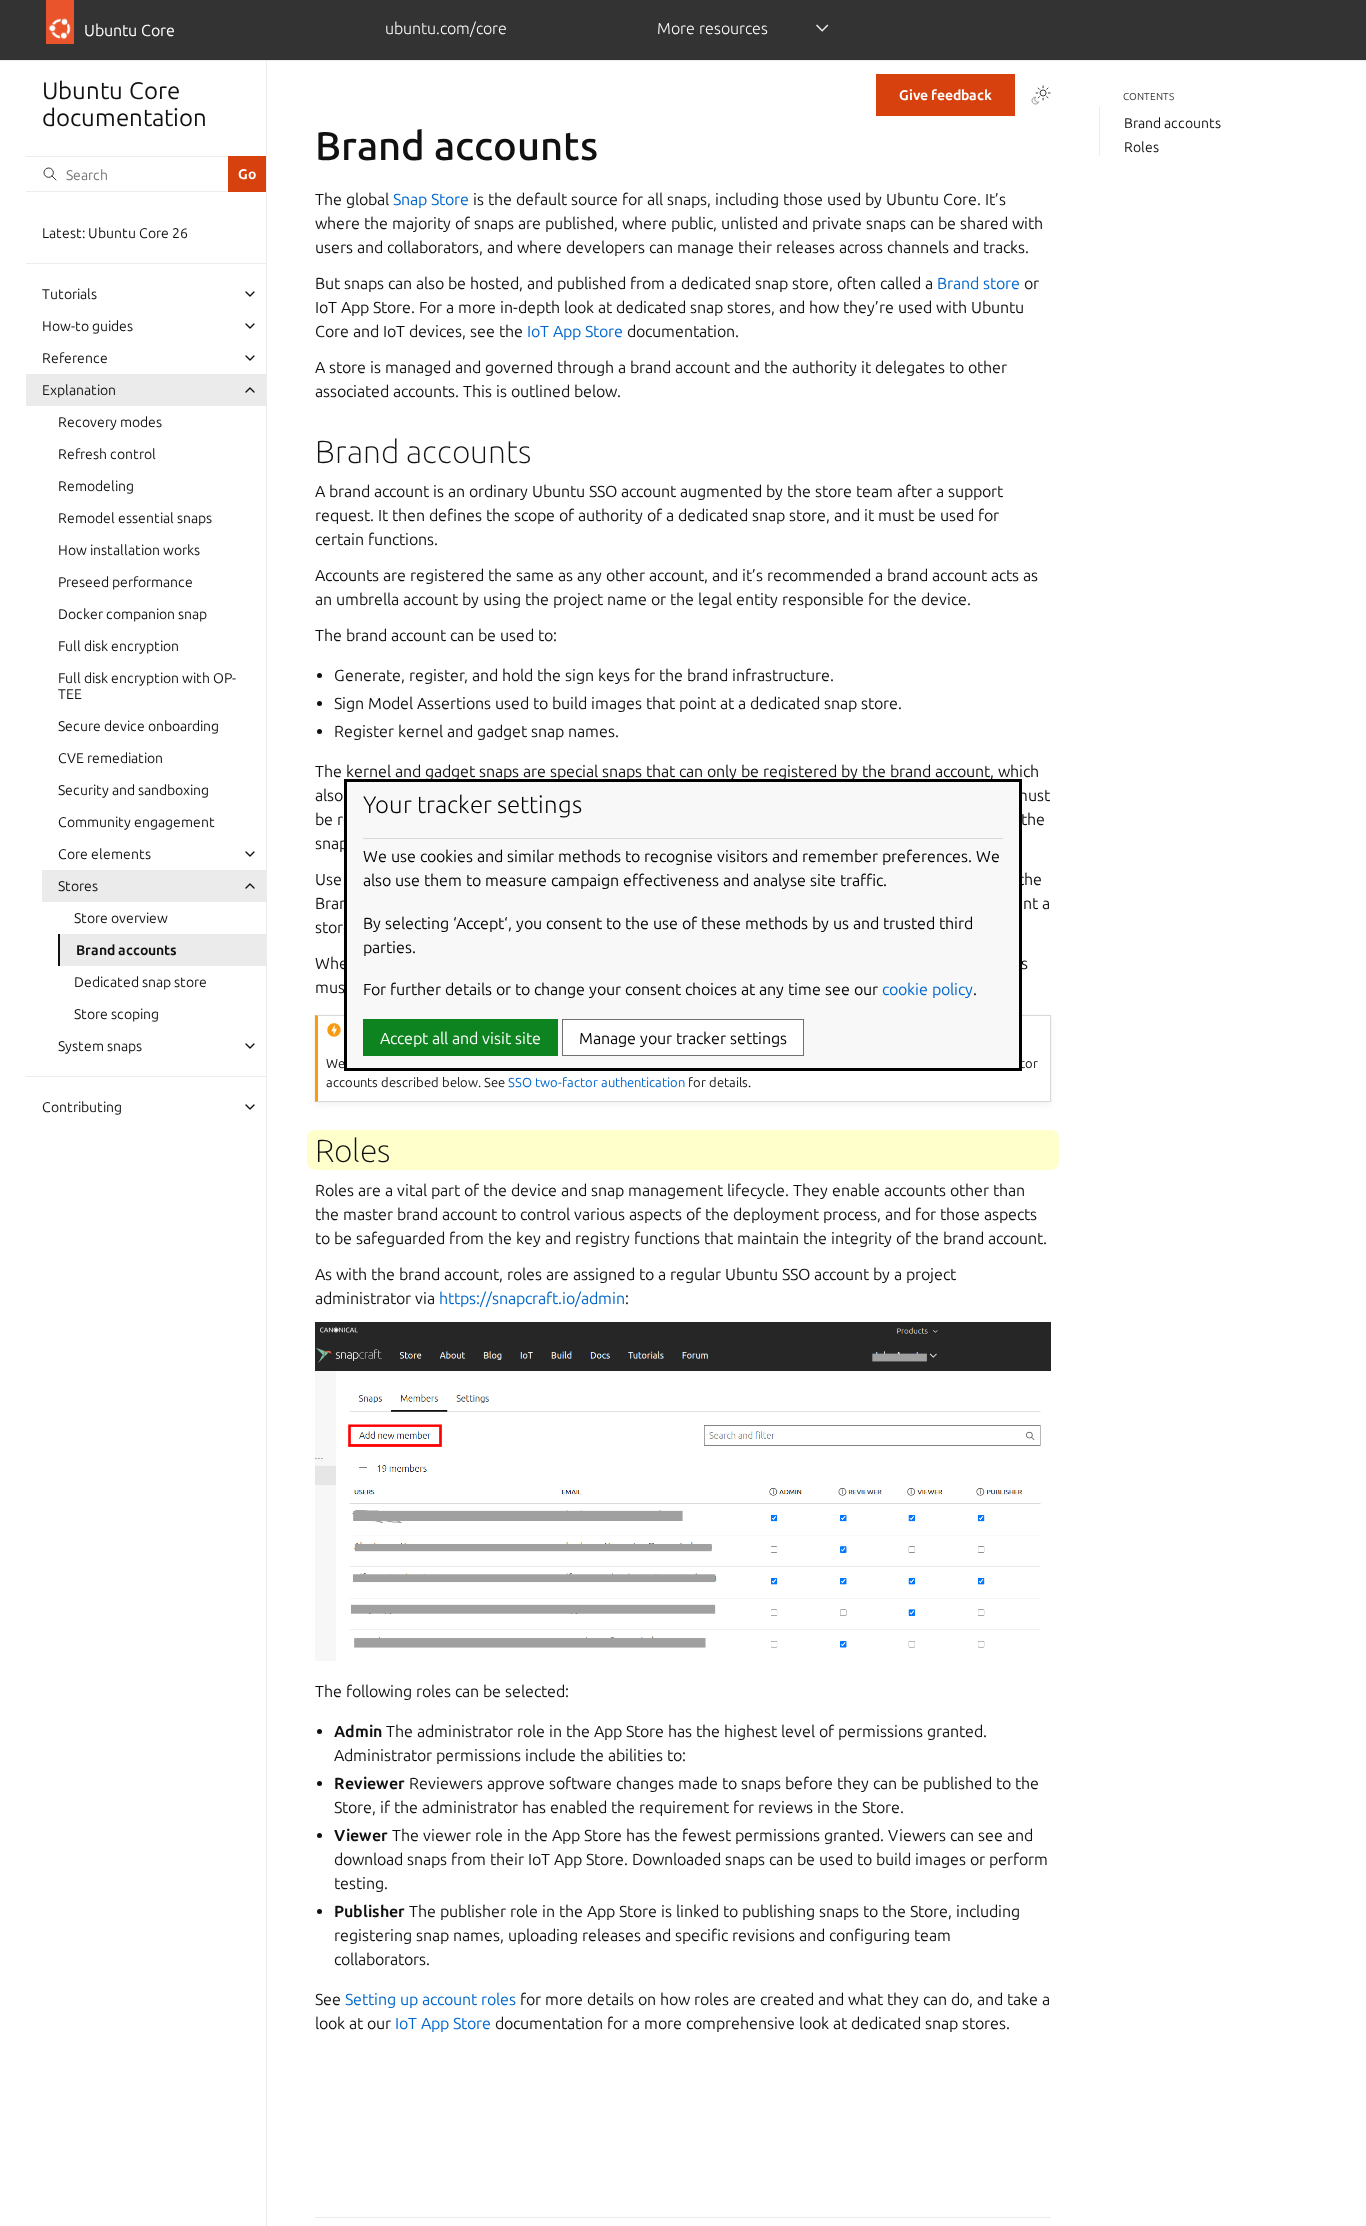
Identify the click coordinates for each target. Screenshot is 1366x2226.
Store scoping (116, 1014)
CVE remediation (110, 758)
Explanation (79, 390)
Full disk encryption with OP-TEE (147, 686)
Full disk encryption (118, 646)
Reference (75, 358)
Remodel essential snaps (135, 518)
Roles (1141, 147)
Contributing (82, 1107)
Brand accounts (126, 950)
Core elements (104, 854)
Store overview (121, 918)
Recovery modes (110, 422)
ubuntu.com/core (446, 28)
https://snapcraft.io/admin (532, 1298)
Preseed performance (125, 582)
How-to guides (87, 326)
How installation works (129, 550)
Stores (78, 886)
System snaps (100, 1046)
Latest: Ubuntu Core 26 (115, 233)
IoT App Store (575, 331)
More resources (712, 28)
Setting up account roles (430, 1999)
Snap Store (431, 199)
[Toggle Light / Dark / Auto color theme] (1041, 95)
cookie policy (927, 989)
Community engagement (136, 822)
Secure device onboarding (138, 726)
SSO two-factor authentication (596, 1082)
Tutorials (69, 294)
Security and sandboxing (133, 790)
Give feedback (945, 95)
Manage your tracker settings (683, 1038)
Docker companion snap (132, 614)
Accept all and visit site (460, 1038)
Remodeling (96, 486)
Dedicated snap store (140, 982)
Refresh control (107, 454)
